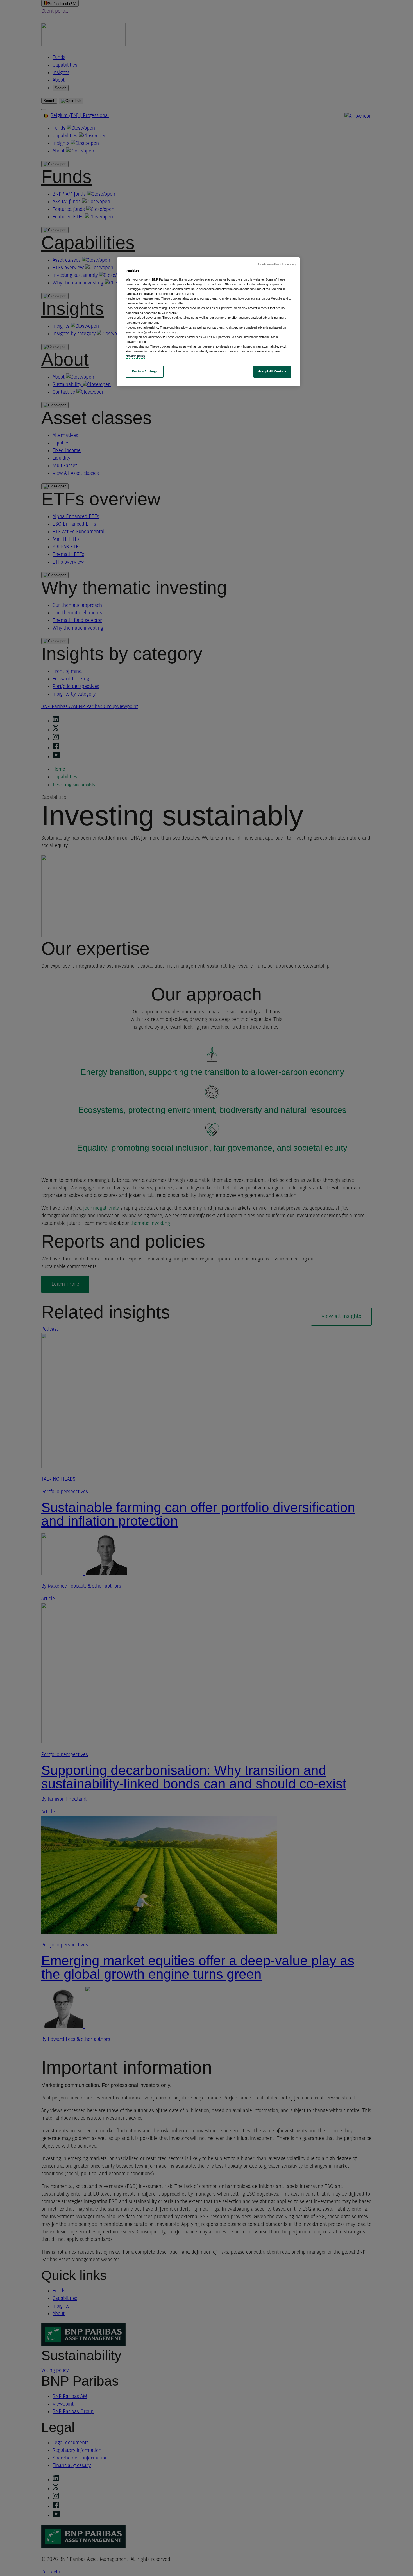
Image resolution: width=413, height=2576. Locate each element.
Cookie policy (136, 356)
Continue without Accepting (277, 264)
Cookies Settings (145, 371)
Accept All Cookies (272, 371)
